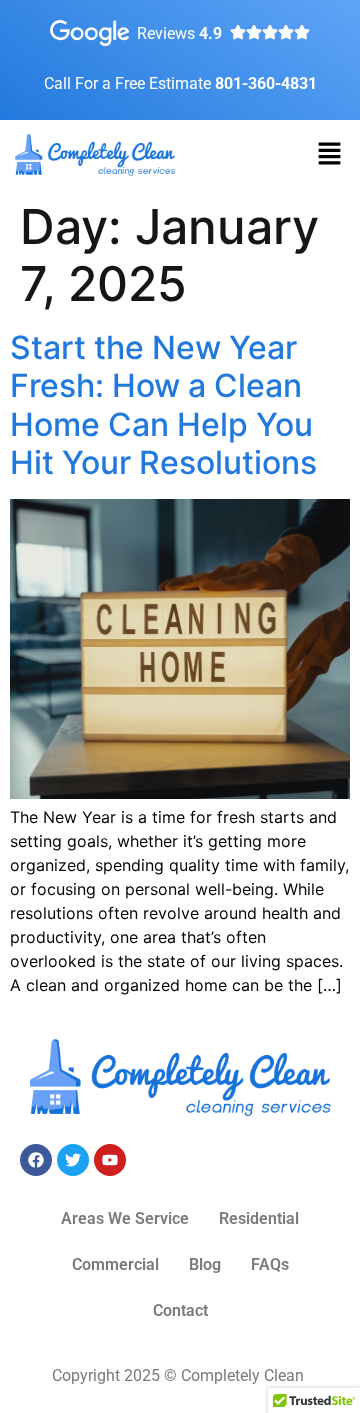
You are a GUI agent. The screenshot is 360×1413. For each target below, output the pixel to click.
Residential (259, 1218)
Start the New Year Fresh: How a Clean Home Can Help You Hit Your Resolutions (163, 405)
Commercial (115, 1264)
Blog (205, 1264)
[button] (330, 154)
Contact (180, 1310)
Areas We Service (125, 1218)
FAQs (270, 1264)
